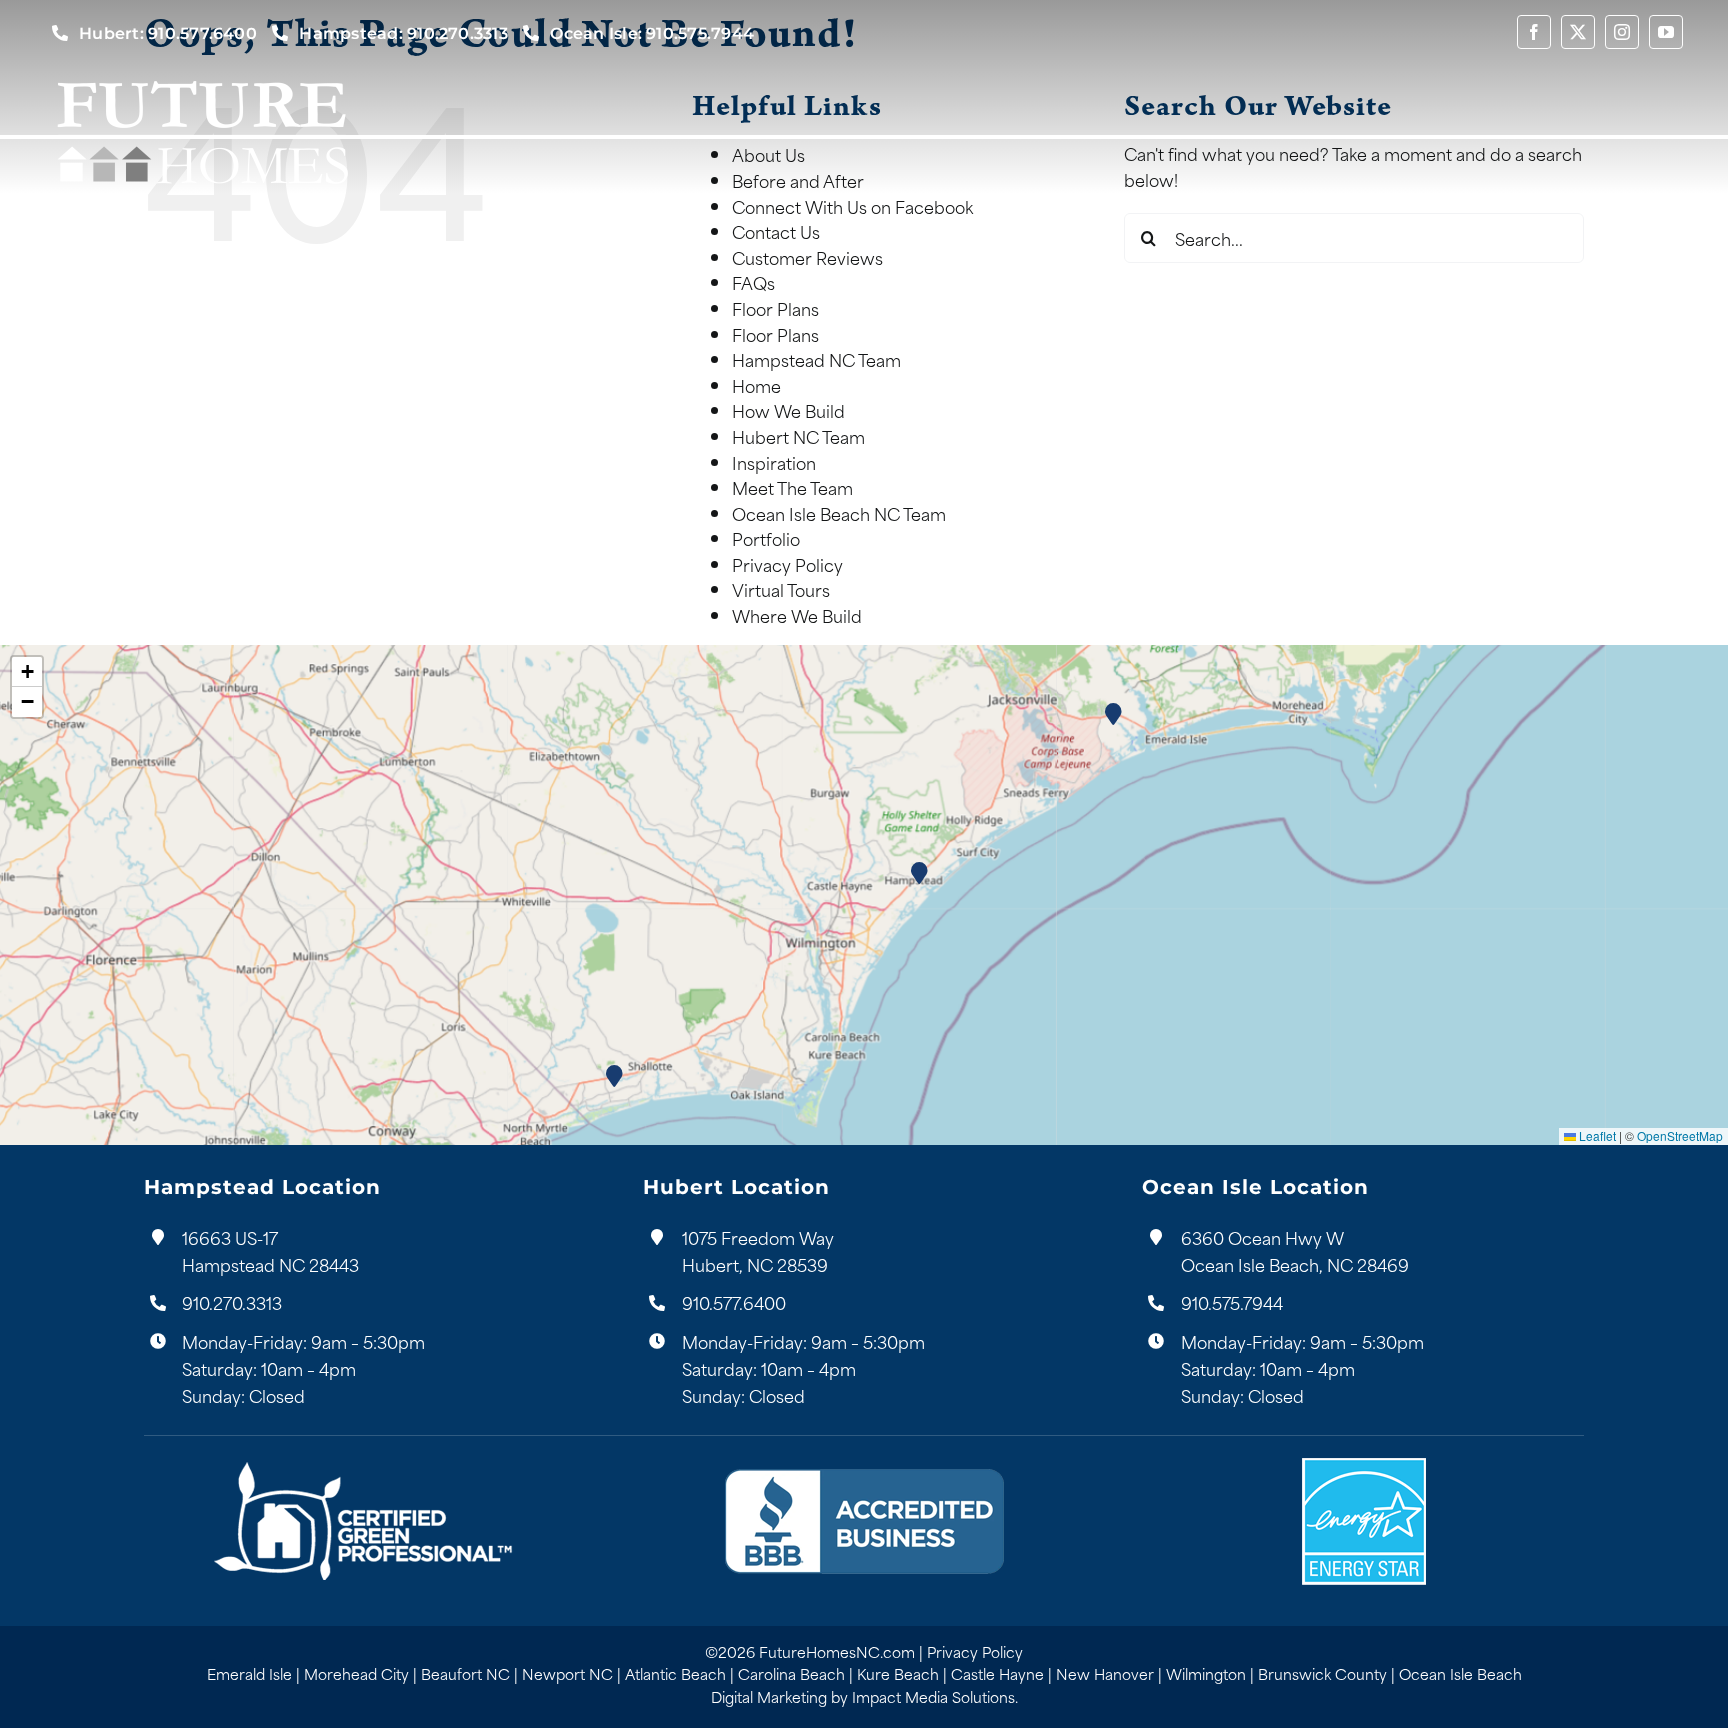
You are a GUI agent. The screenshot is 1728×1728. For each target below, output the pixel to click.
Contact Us (776, 231)
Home (756, 385)
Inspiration (774, 462)
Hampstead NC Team (816, 359)
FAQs (753, 282)
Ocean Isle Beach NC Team (839, 513)
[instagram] (1622, 32)
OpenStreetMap (1680, 1135)
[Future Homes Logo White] (202, 77)
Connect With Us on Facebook (852, 206)
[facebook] (1534, 32)
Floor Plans (775, 308)
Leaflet (1596, 1135)
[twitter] (1578, 32)
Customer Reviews (807, 257)
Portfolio (766, 538)
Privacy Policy (787, 564)
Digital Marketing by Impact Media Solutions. (864, 1696)
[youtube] (1666, 32)
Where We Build (797, 615)
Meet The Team (792, 487)
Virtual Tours (781, 589)
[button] (920, 872)
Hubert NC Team (798, 436)
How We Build (788, 410)
